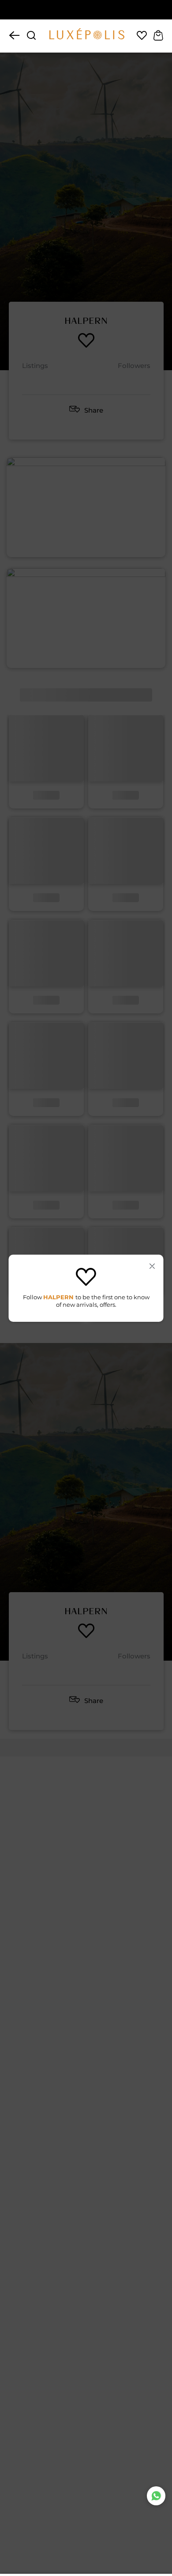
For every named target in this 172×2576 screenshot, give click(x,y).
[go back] (14, 36)
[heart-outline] (142, 36)
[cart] (158, 36)
